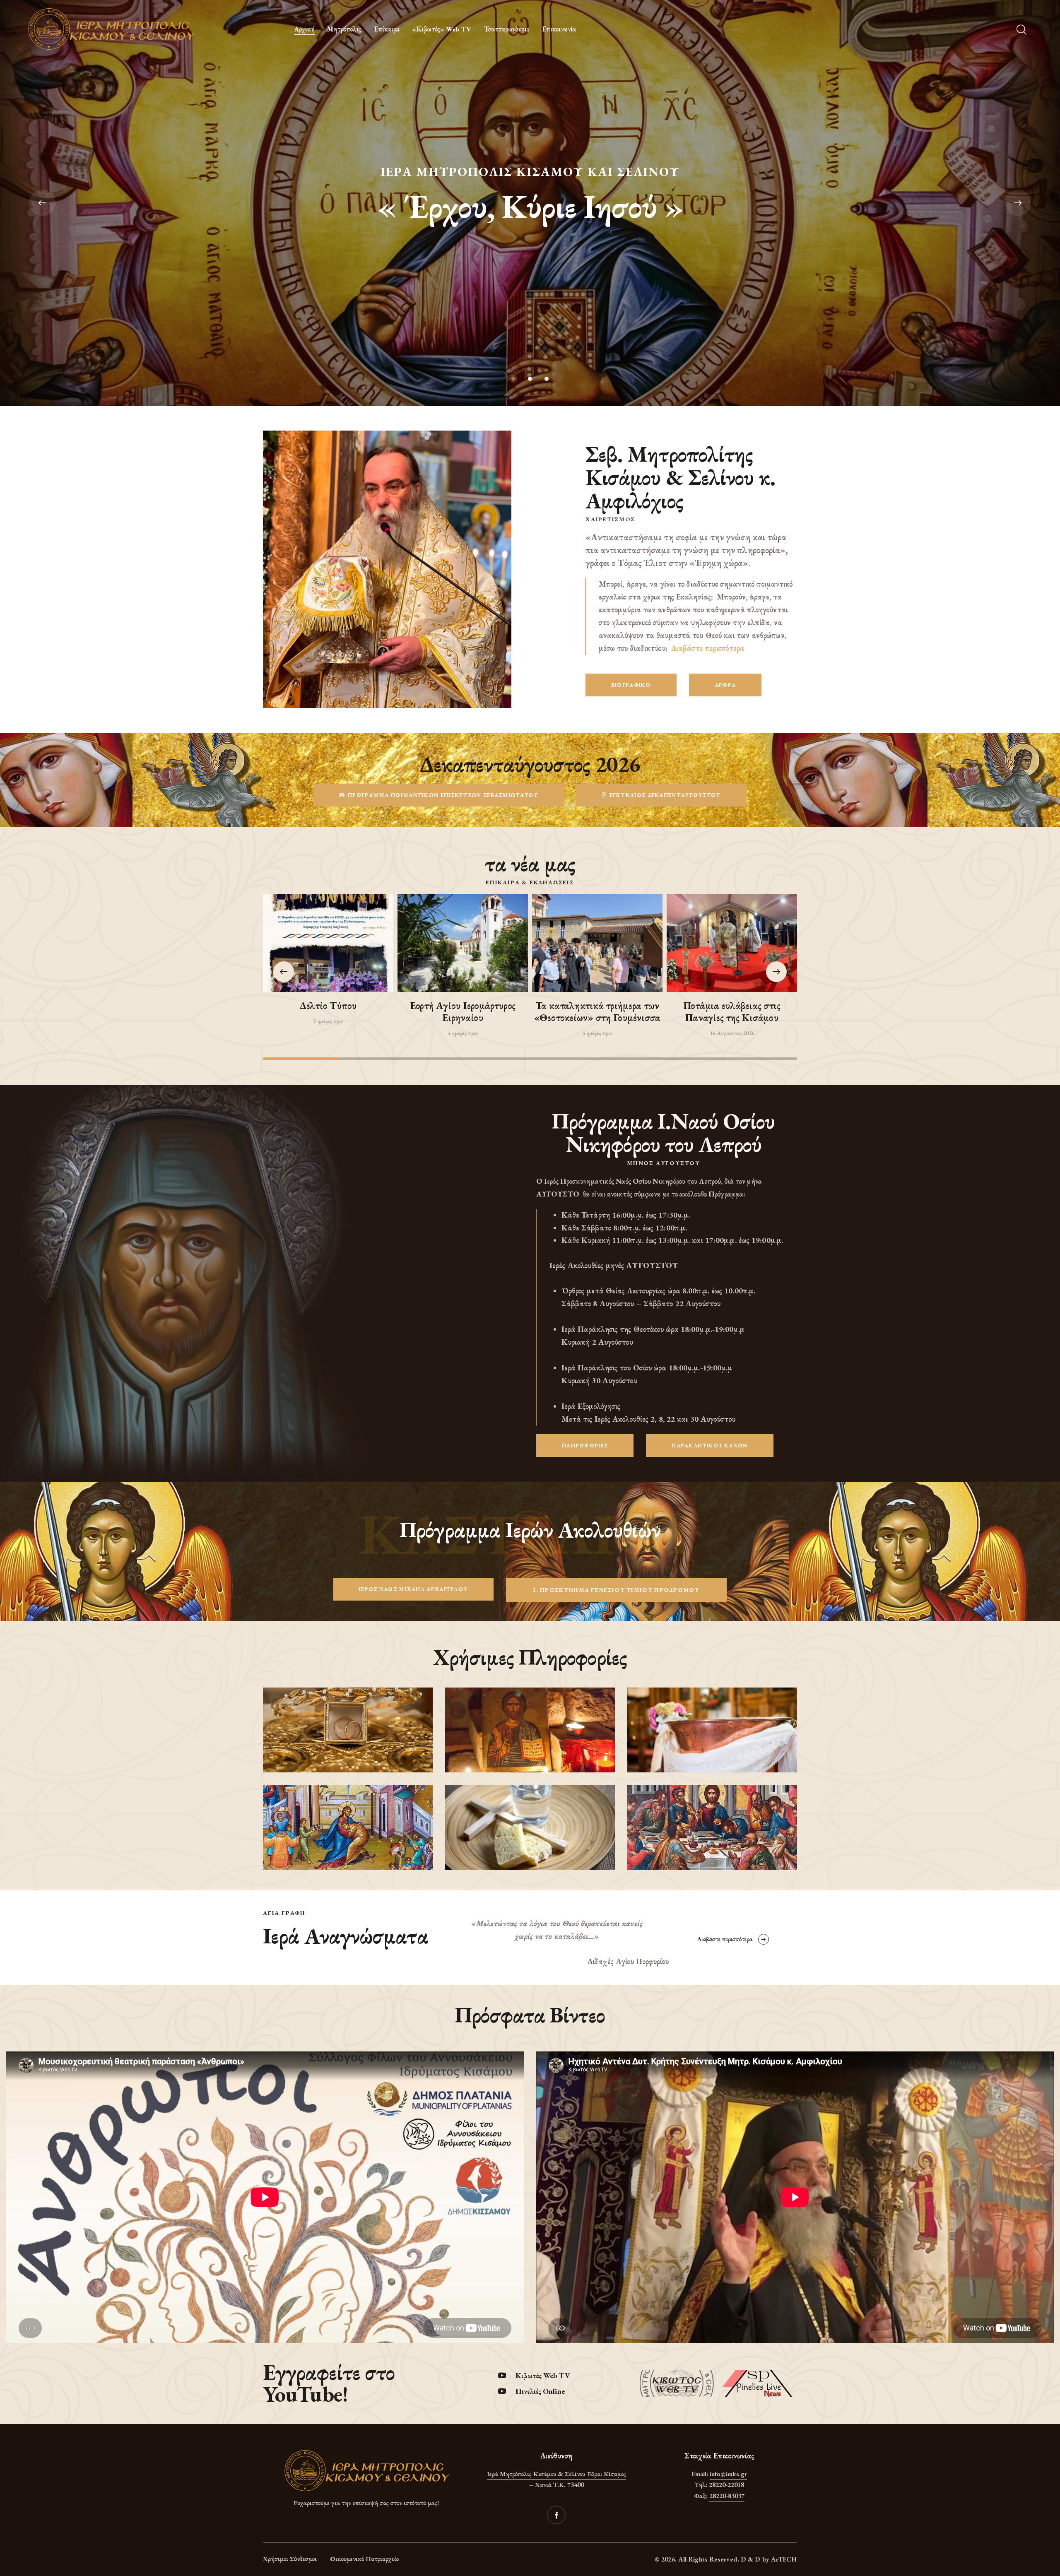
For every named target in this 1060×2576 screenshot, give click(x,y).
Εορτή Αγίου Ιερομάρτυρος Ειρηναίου (463, 1012)
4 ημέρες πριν (463, 1033)
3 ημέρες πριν (328, 1021)
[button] (776, 972)
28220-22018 (726, 2485)
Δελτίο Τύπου (328, 1006)
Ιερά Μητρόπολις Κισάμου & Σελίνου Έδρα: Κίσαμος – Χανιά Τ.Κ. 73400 (556, 2480)
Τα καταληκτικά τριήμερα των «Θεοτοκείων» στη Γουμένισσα (597, 1012)
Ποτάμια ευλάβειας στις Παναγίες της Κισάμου (732, 1012)
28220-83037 (727, 2496)
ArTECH (784, 2559)
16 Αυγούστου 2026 (732, 1033)
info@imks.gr (728, 2474)
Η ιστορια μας (530, 233)
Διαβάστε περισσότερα (708, 648)
